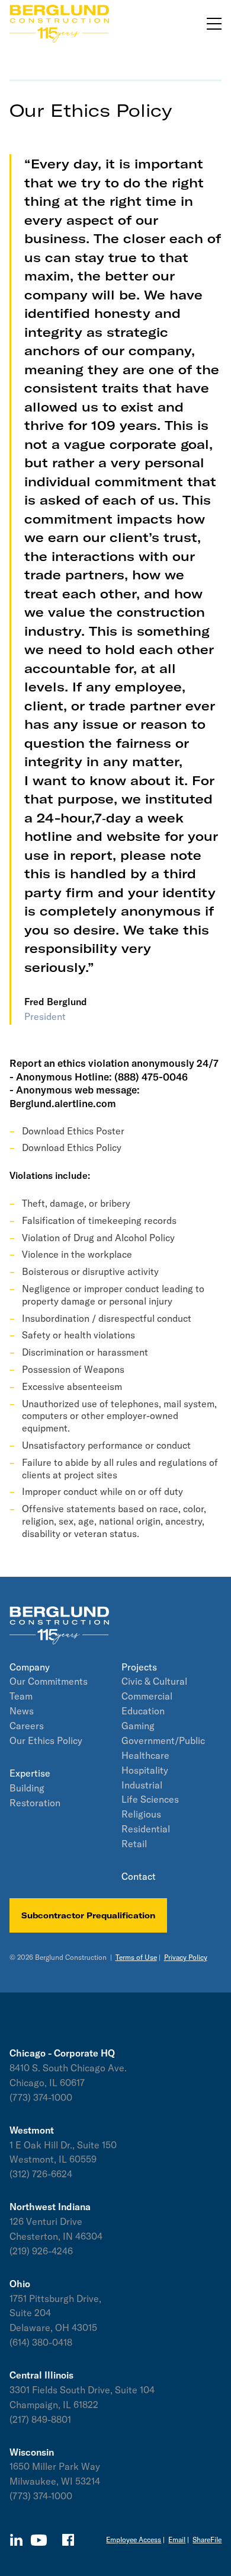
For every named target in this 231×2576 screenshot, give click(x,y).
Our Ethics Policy (46, 1740)
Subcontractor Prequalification (88, 1915)
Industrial (142, 1785)
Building (27, 1788)
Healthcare (145, 1755)
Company (30, 1667)
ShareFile (207, 2540)
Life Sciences (150, 1799)
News (22, 1711)
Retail (134, 1844)
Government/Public (163, 1740)
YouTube (39, 2540)
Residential (146, 1829)
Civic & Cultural (154, 1681)
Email (177, 2540)
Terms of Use (136, 1957)
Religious (141, 1814)
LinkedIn (16, 2540)
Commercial (147, 1696)
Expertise (30, 1773)
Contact (139, 1876)
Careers (27, 1726)
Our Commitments (49, 1681)
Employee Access (134, 2540)
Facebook (68, 2540)
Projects (139, 1667)
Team (21, 1696)
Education (143, 1711)
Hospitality (145, 1770)
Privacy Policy (186, 1957)
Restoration (35, 1803)
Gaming (138, 1726)
